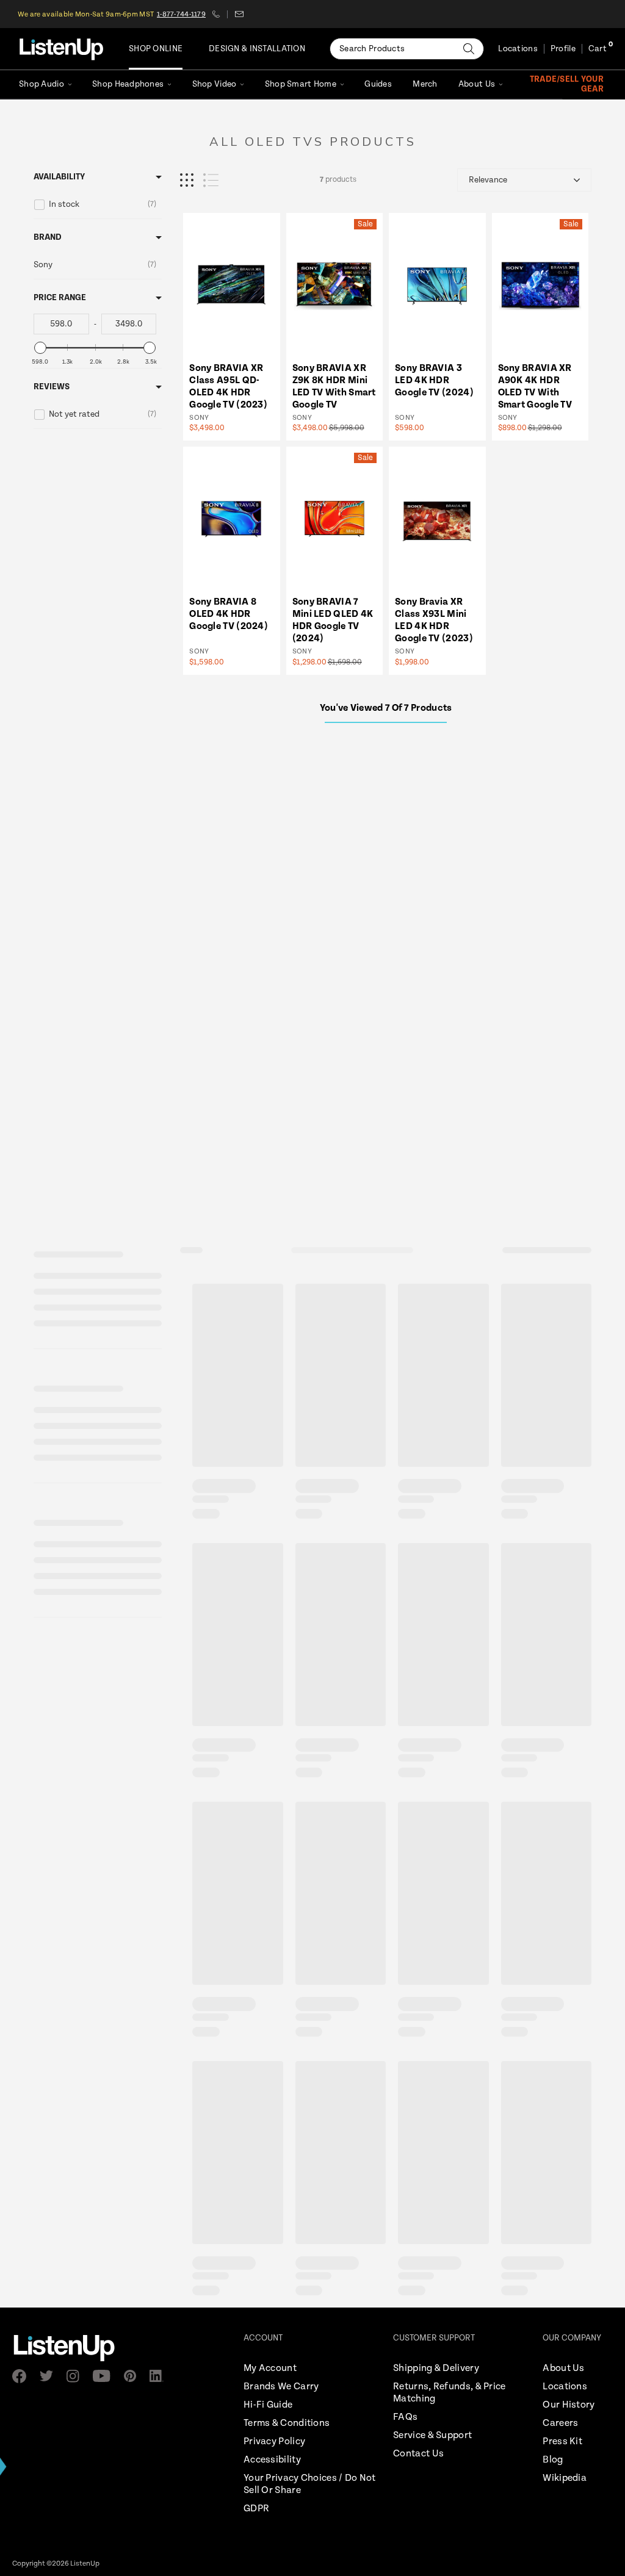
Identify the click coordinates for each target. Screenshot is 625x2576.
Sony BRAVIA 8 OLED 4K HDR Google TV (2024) (229, 614)
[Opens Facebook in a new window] (23, 2376)
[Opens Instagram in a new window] (77, 2376)
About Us (477, 84)
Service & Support (432, 2435)
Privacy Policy (274, 2441)
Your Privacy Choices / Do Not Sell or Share (310, 2484)
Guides (378, 84)
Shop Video (215, 84)
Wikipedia (565, 2478)
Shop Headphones (128, 84)
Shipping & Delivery (436, 2368)
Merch (425, 84)
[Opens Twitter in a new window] (50, 2376)
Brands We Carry (281, 2387)
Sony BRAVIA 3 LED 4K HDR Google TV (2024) (434, 380)
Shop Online (156, 49)
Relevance (488, 180)
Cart (598, 49)
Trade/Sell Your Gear (567, 84)
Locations (518, 49)
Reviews (52, 387)
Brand (48, 237)
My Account (270, 2368)
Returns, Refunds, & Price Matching (450, 2393)
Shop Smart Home (301, 84)
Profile (563, 49)
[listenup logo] (61, 49)
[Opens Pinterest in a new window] (134, 2376)
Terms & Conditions (287, 2423)
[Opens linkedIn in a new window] (160, 2376)
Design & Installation (257, 49)
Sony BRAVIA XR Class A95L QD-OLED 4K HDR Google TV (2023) (228, 387)
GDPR (256, 2509)
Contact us (239, 14)
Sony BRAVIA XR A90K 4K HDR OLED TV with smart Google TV (535, 387)
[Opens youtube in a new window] (105, 2376)
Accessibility (272, 2460)
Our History (569, 2405)
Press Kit (562, 2441)
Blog (553, 2460)
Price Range (60, 298)
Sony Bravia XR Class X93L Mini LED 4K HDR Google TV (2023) (434, 620)
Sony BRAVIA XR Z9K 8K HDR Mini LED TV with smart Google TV (334, 387)
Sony (199, 418)
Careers (560, 2423)
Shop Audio (42, 84)
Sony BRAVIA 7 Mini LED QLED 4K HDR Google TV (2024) (333, 620)
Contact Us (418, 2454)
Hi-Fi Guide (268, 2405)
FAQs (405, 2417)
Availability (59, 177)
